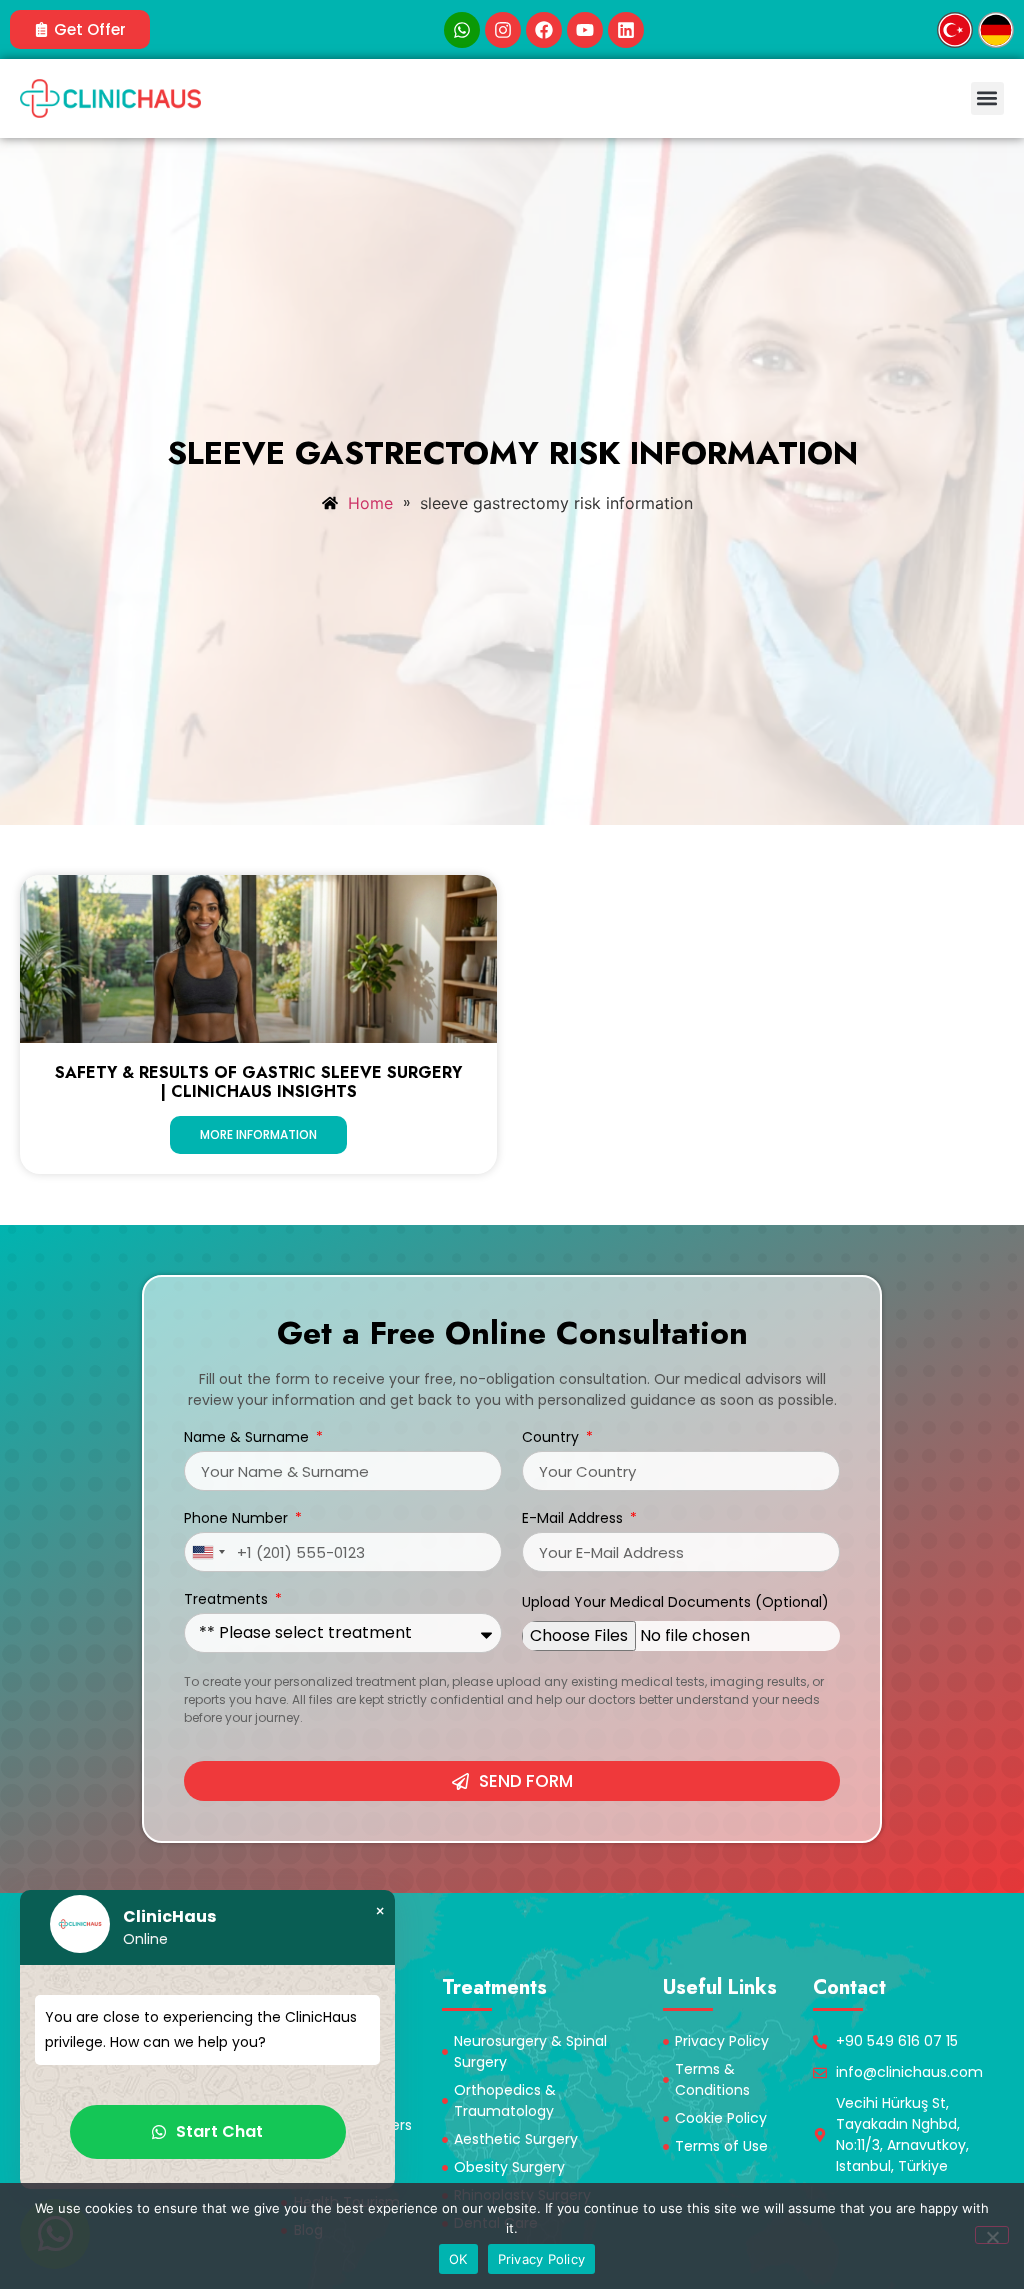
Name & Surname (248, 1438)
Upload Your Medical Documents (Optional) (675, 1603)
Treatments (228, 1600)
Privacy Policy (542, 2259)
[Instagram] (503, 30)
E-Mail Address (574, 1519)
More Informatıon (258, 1134)
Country (552, 1438)
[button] (987, 98)
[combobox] (208, 1552)
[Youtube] (585, 30)
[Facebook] (544, 30)
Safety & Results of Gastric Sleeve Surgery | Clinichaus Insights (258, 1082)
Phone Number (238, 1519)
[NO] (992, 2235)
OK (458, 2259)
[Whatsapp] (462, 30)
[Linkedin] (626, 30)
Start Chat (219, 2131)
